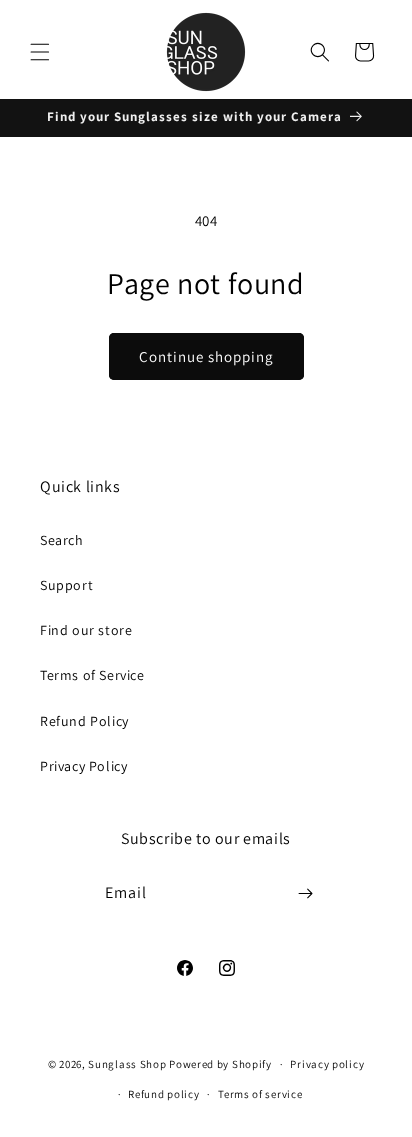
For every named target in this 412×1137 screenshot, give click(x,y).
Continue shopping (206, 356)
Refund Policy (84, 721)
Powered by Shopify (220, 1064)
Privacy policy (327, 1064)
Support (66, 585)
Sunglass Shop (127, 1064)
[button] (40, 52)
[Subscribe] (306, 893)
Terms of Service (92, 675)
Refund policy (163, 1094)
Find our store (86, 630)
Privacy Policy (83, 766)
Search (62, 540)
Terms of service (260, 1094)
